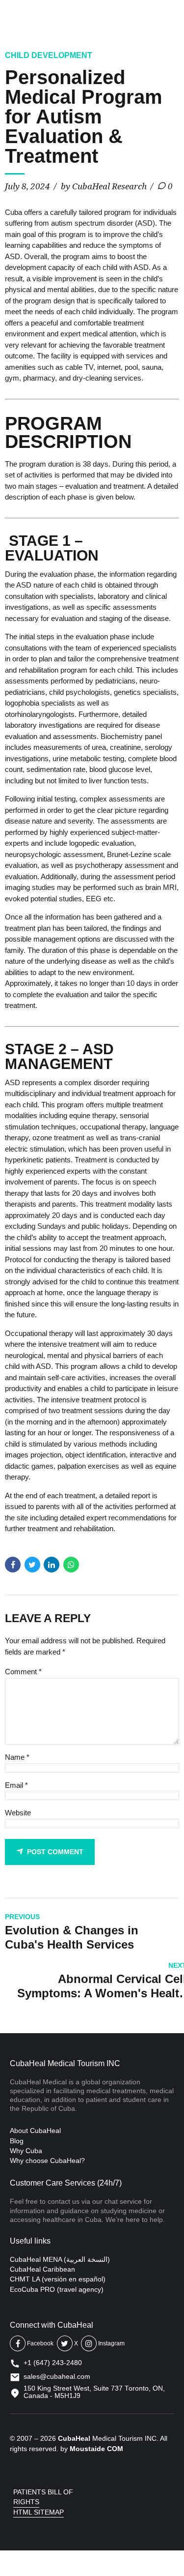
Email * (16, 1785)
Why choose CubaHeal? (47, 2161)
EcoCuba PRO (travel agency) (57, 2289)
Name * (17, 1757)
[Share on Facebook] (13, 1565)
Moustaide (87, 2449)
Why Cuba (26, 2151)
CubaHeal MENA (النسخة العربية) (60, 2259)
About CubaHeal (35, 2131)
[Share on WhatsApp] (71, 1565)
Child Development (49, 55)
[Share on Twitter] (32, 1565)
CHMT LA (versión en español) (58, 2279)
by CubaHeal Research (104, 186)
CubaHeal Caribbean (42, 2269)
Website (18, 1813)
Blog (17, 2141)
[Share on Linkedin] (52, 1565)
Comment (23, 1672)
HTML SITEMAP (39, 2512)
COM (115, 2449)
